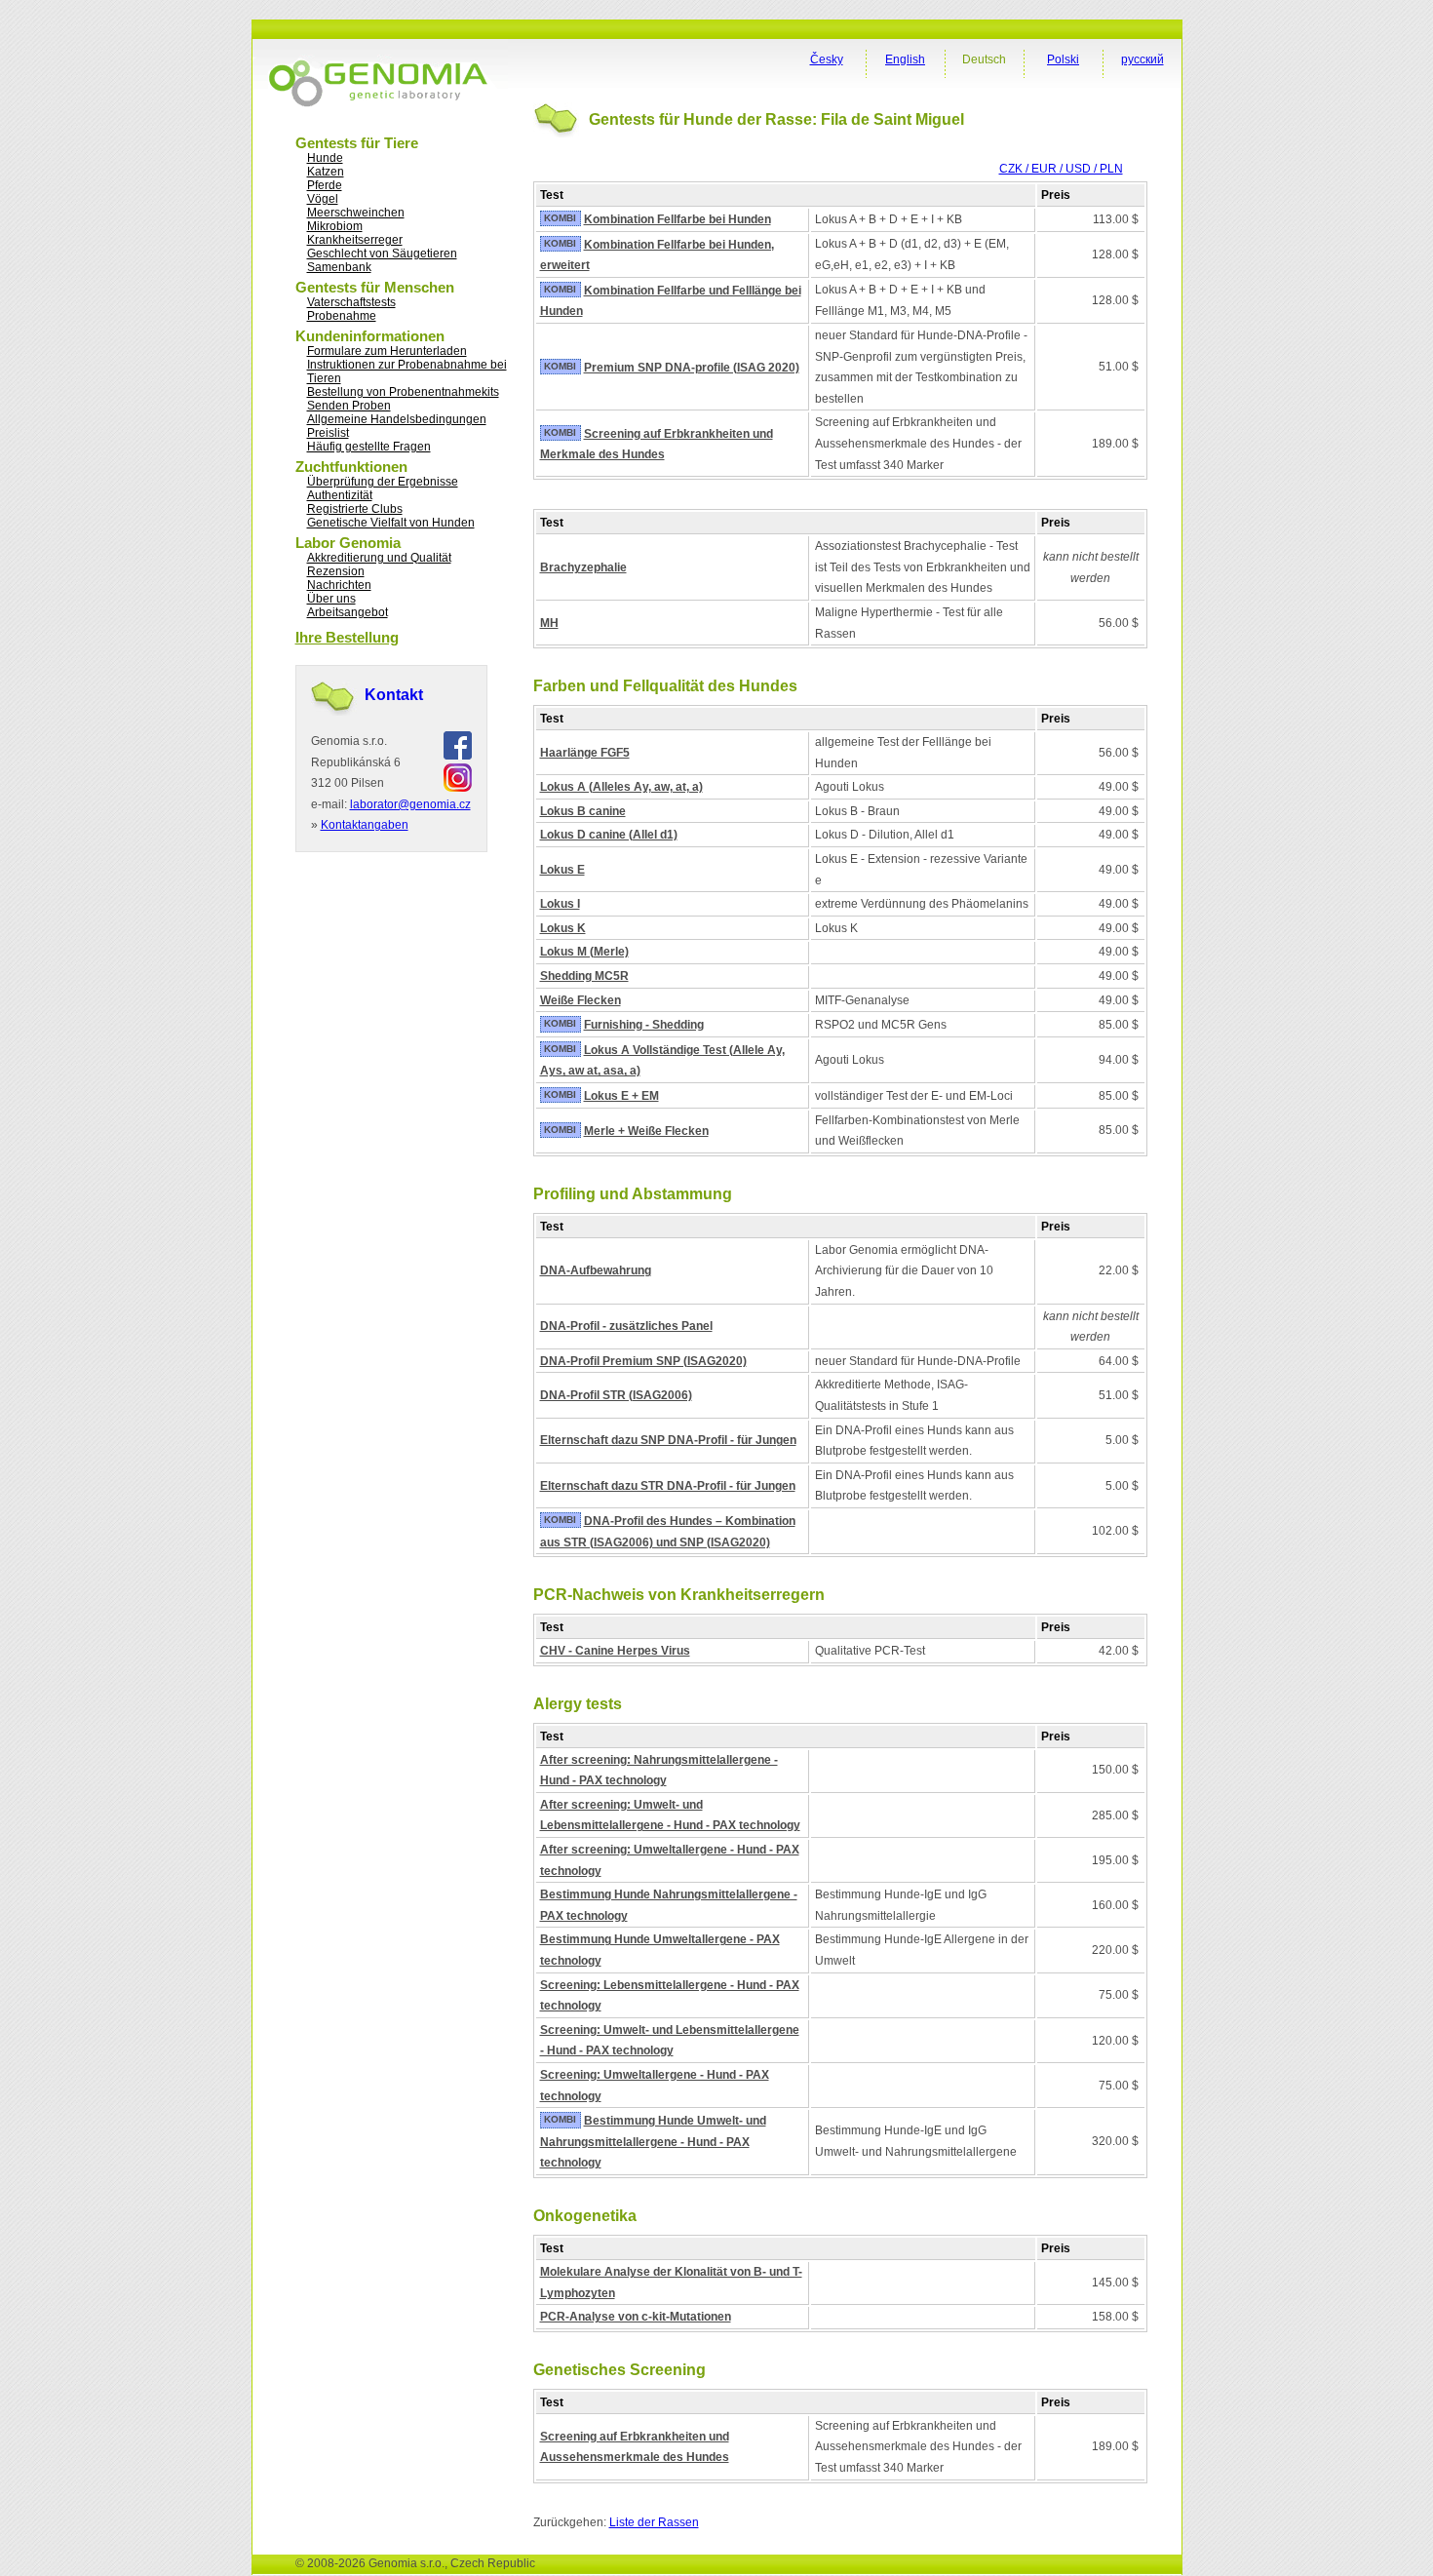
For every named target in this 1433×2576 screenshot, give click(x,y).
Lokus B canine (583, 811)
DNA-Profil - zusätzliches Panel (626, 1326)
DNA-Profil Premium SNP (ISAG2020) (643, 1361)
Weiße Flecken (581, 1000)
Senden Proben (349, 406)
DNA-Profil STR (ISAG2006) (616, 1395)
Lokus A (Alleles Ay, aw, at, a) (621, 787)
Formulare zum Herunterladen (387, 351)
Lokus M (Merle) (584, 952)
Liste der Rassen (654, 2522)
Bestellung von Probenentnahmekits (403, 392)
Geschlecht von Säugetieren (382, 254)
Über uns (331, 599)
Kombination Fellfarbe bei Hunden (678, 219)
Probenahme (342, 316)
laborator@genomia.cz (410, 804)
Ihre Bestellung (347, 637)
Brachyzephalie (583, 567)
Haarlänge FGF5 (585, 753)
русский (1143, 59)
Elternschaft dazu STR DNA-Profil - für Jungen (668, 1486)
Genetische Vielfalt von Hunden (391, 523)
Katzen (326, 172)
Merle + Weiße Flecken (646, 1131)
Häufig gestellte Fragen (369, 447)
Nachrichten (339, 585)
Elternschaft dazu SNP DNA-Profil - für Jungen (668, 1440)
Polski (1063, 59)
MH (549, 623)
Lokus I (560, 904)
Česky (827, 59)
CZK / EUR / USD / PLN (1061, 169)
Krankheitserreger (355, 240)
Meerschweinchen (356, 213)
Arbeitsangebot (348, 612)
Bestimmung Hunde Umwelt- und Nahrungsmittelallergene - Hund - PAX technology (653, 2142)
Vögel (323, 199)
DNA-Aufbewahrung (596, 1270)
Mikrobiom (335, 226)
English (905, 59)
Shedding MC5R (584, 976)
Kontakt (394, 695)
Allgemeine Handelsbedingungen (397, 419)
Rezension (336, 571)
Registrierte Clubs (355, 509)
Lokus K (563, 928)
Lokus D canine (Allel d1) (609, 835)
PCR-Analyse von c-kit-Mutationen (636, 2317)
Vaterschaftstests (351, 302)
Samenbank (339, 267)
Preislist (328, 433)
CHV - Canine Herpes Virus (615, 1651)
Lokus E (562, 870)
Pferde (325, 185)
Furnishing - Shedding (644, 1025)
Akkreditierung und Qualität (379, 558)
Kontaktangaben (365, 825)
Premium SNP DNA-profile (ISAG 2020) (692, 368)
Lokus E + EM (621, 1096)
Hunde (325, 158)
